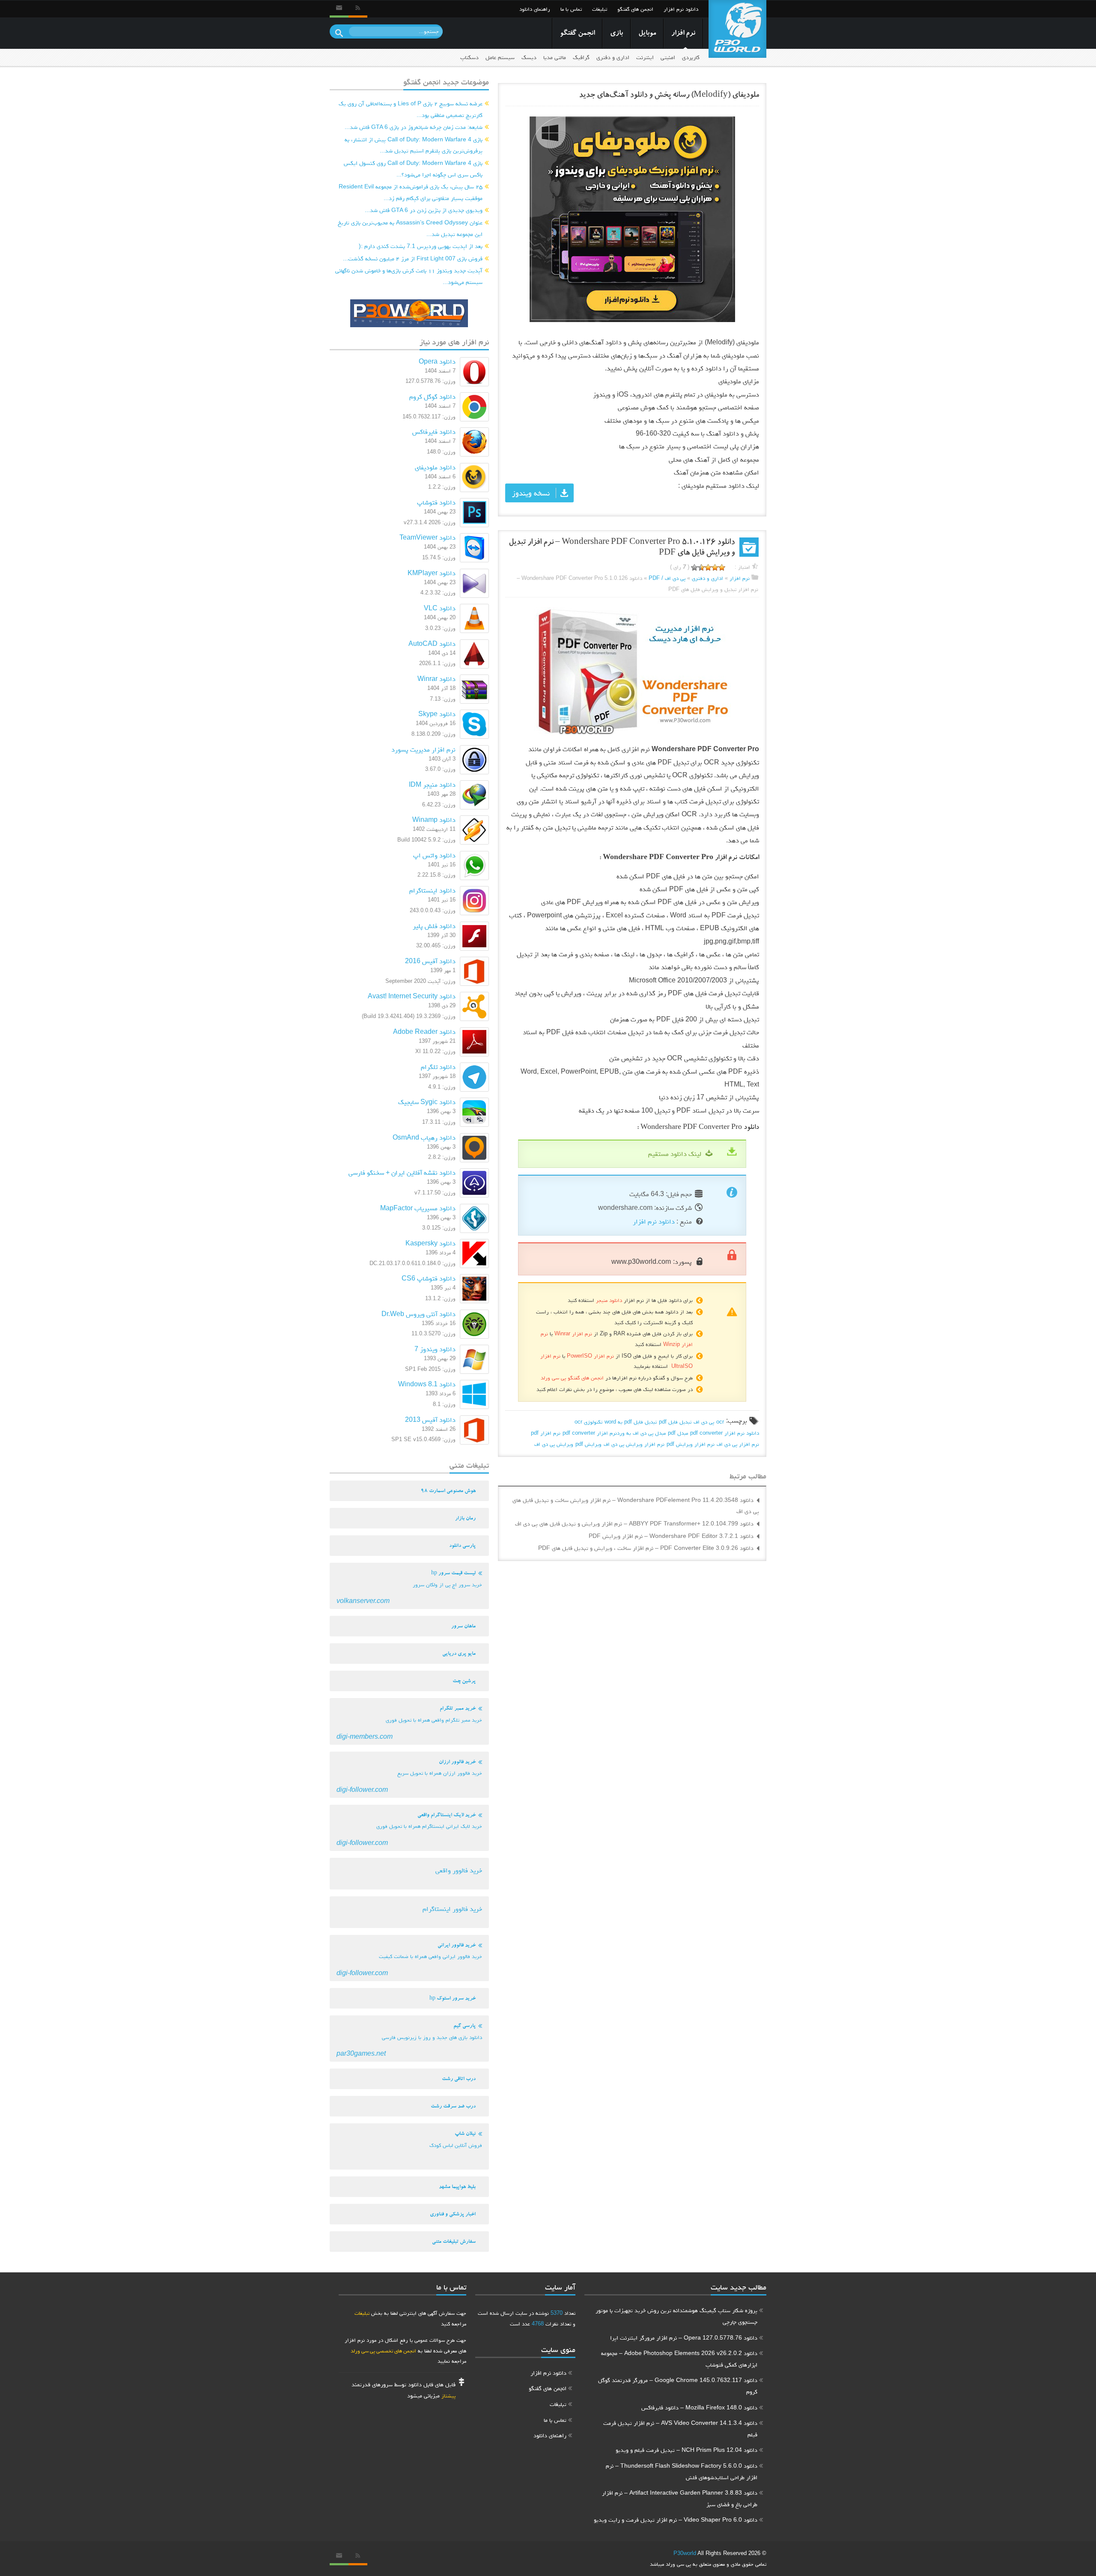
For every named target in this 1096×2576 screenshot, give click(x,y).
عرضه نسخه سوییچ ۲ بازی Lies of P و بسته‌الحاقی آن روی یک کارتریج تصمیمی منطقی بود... (411, 109)
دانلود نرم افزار (681, 9)
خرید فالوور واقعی (459, 1870)
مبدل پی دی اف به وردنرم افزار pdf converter (614, 1433)
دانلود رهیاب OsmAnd (424, 1137)
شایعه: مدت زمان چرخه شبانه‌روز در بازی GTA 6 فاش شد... (414, 127)
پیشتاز (448, 2395)
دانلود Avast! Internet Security (412, 996)
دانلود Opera (437, 361)
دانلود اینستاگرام (432, 890)
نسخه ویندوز (531, 493)
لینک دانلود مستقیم (675, 1154)
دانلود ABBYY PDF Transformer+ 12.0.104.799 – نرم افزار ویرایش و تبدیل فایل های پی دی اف (634, 1523)
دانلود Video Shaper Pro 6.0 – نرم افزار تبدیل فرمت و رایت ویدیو (676, 2519)
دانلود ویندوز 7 (435, 1349)
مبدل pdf (678, 1433)
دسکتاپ (469, 57)
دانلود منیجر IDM (432, 784)
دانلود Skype (437, 714)
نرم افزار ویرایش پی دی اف (634, 1444)
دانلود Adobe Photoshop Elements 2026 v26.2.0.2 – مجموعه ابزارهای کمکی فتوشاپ (679, 2359)
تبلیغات (600, 9)
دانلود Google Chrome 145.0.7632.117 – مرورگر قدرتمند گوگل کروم (678, 2386)
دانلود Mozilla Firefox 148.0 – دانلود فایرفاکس (699, 2407)
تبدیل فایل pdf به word (631, 1422)
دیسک (529, 57)
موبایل (647, 34)
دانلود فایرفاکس (434, 431)
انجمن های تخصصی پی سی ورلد (383, 2351)
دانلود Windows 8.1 (427, 1384)
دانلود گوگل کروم (432, 396)
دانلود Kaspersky (430, 1243)
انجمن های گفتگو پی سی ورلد (572, 1378)
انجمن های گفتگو (635, 9)
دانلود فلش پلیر (434, 926)
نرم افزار (683, 34)
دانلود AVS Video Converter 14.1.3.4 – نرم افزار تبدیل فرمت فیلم (680, 2428)
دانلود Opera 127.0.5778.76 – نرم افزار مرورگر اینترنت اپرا (684, 2337)
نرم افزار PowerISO (590, 1356)
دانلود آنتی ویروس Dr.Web (418, 1314)
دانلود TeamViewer (427, 537)
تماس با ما (571, 9)
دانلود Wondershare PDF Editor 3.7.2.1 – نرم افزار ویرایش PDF (671, 1536)
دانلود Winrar (436, 679)
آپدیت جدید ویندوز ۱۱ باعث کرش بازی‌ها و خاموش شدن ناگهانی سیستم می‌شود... (409, 276)
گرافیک (581, 57)
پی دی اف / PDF (667, 578)
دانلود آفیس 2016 (430, 961)
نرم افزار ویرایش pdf (691, 1444)
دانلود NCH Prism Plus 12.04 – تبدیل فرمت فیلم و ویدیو (686, 2450)
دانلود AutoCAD (432, 643)
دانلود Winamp (434, 819)
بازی (616, 34)
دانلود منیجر (609, 1300)
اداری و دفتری (613, 57)
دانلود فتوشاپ (436, 502)
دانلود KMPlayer (432, 573)
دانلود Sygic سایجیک (427, 1102)
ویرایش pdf (588, 1444)
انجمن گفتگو (577, 34)
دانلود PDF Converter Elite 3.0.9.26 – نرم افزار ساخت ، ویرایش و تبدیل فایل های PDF (646, 1548)
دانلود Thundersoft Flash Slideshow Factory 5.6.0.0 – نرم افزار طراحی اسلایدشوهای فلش (682, 2471)
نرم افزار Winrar (573, 1333)
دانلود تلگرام (438, 1067)
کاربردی (691, 57)
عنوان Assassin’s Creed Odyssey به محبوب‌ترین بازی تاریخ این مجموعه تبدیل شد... (410, 228)
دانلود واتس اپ (434, 855)
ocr (720, 1422)
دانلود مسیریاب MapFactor (418, 1208)
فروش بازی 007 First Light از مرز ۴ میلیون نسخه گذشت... (413, 258)
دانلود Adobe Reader (424, 1031)
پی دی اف (704, 1422)
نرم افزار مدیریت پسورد (423, 749)
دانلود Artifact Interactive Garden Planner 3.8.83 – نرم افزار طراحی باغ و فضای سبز (680, 2498)
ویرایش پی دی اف (554, 1444)
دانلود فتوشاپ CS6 (429, 1278)
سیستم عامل (500, 57)
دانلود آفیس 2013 (430, 1419)
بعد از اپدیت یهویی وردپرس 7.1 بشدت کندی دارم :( (421, 246)
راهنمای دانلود (535, 9)
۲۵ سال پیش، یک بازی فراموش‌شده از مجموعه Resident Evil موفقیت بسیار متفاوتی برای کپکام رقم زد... (411, 192)
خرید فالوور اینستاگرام (452, 1909)
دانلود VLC (440, 608)
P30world (685, 2553)
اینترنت (645, 57)
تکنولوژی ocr (588, 1422)
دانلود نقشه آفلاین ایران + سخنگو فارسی (402, 1172)
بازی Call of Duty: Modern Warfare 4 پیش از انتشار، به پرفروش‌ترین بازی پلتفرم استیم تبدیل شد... (414, 145)
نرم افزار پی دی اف (738, 1444)
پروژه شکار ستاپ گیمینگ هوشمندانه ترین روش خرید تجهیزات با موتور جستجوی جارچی (676, 2316)
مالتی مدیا (555, 57)
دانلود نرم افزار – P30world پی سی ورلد (737, 29)
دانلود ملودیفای (435, 467)
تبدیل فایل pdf (675, 1422)
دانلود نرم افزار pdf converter (725, 1433)
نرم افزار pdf (546, 1433)
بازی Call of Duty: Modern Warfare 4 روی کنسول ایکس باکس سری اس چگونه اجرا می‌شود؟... (413, 169)
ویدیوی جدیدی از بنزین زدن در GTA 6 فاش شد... (424, 210)
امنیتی (668, 57)
